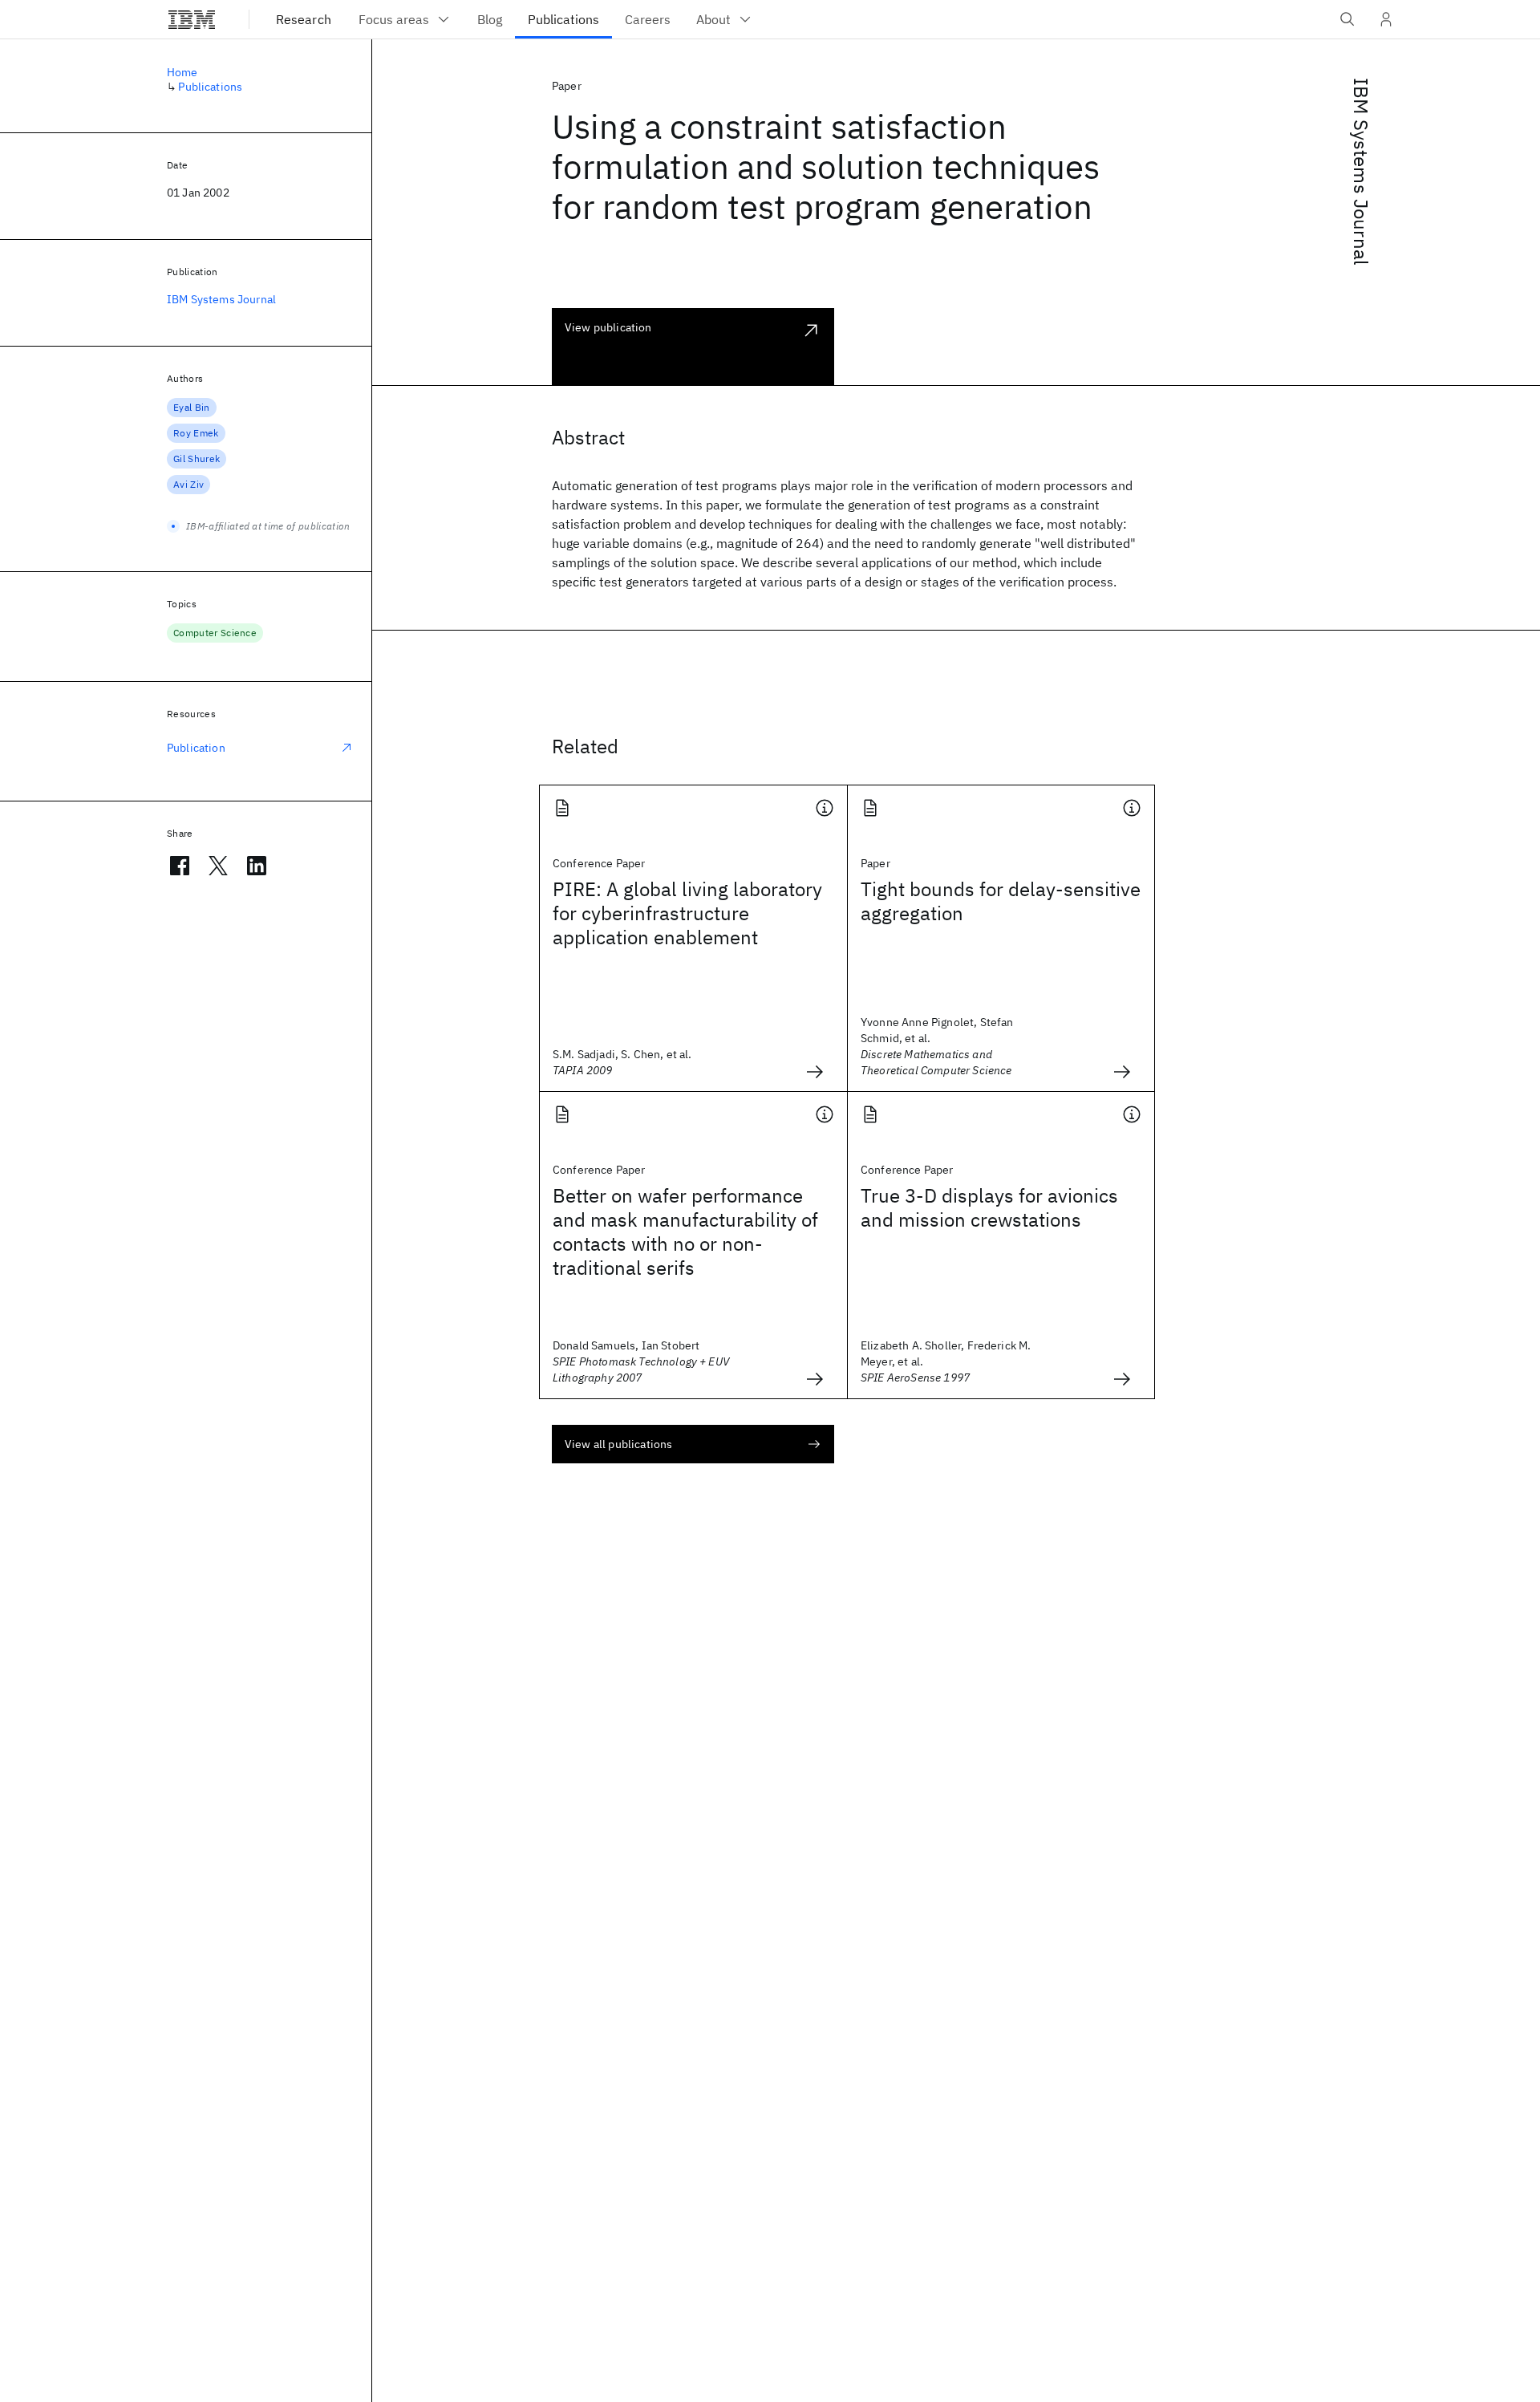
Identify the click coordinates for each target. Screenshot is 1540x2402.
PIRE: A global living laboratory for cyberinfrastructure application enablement (687, 913)
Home (182, 72)
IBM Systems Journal (1361, 172)
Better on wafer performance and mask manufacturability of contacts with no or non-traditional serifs (685, 1231)
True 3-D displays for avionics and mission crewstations (989, 1207)
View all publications (618, 1444)
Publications (210, 87)
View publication (608, 327)
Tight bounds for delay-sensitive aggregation (1001, 901)
